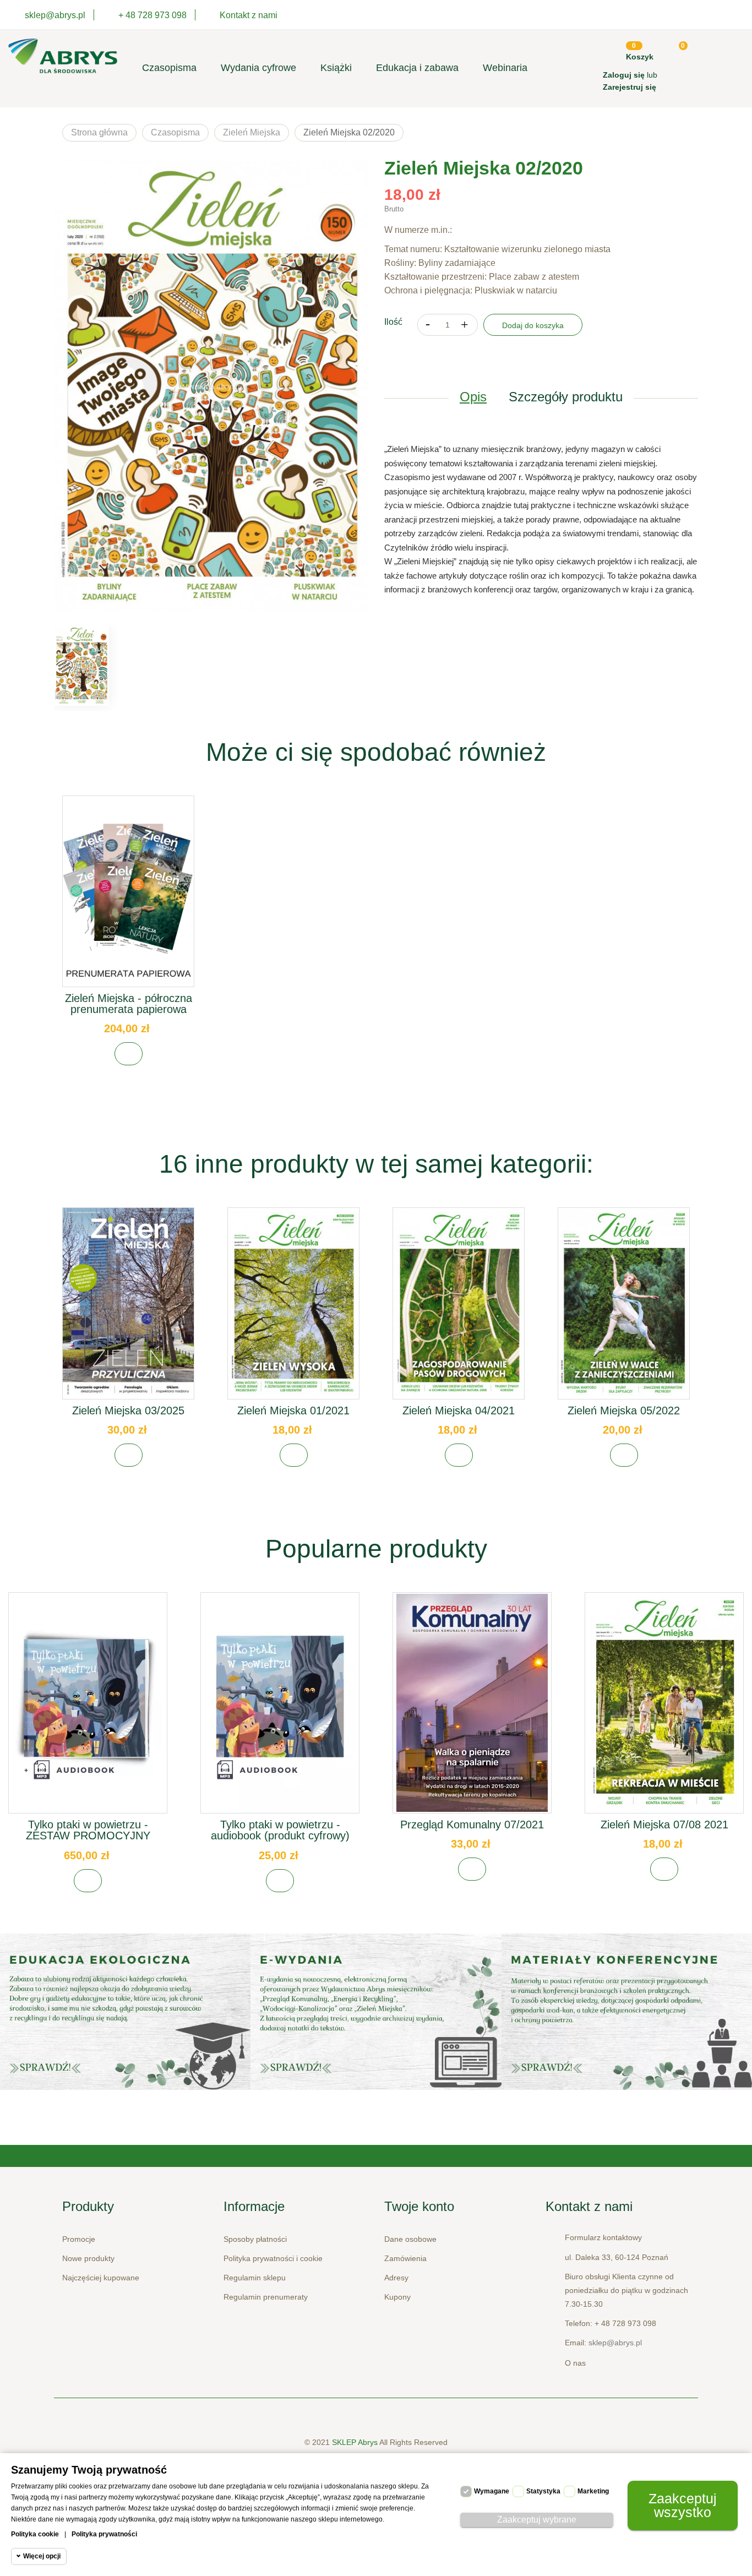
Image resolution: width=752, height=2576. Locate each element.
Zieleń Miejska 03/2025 (128, 1410)
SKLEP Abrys (356, 2442)
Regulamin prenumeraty (266, 2297)
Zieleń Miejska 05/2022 (624, 1410)
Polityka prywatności (104, 2534)
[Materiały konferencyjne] (125, 2012)
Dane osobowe (410, 2239)
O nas (575, 2363)
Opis (473, 397)
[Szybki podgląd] (128, 901)
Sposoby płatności (255, 2239)
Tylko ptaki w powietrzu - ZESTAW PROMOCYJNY (88, 1830)
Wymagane (492, 2491)
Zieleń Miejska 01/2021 (293, 1410)
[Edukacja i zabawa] (376, 2012)
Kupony (397, 2297)
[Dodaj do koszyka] (129, 1054)
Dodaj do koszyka (533, 325)
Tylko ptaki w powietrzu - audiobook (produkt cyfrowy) (280, 1830)
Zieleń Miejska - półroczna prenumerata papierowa (129, 1004)
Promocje (79, 2239)
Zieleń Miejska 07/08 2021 (664, 1825)
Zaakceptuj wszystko (683, 2505)
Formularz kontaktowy (603, 2237)
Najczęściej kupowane (101, 2278)
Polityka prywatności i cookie (273, 2258)
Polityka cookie (35, 2534)
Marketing (593, 2491)
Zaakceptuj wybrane (537, 2520)
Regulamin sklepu (255, 2278)
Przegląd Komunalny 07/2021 (472, 1825)
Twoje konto (419, 2206)
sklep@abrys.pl (615, 2343)
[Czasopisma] (627, 2012)
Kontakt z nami (249, 15)
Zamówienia (405, 2258)
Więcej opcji (42, 2556)
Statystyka (543, 2491)
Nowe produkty (88, 2258)
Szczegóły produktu (566, 397)
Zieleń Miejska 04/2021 (459, 1410)
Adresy (396, 2278)
